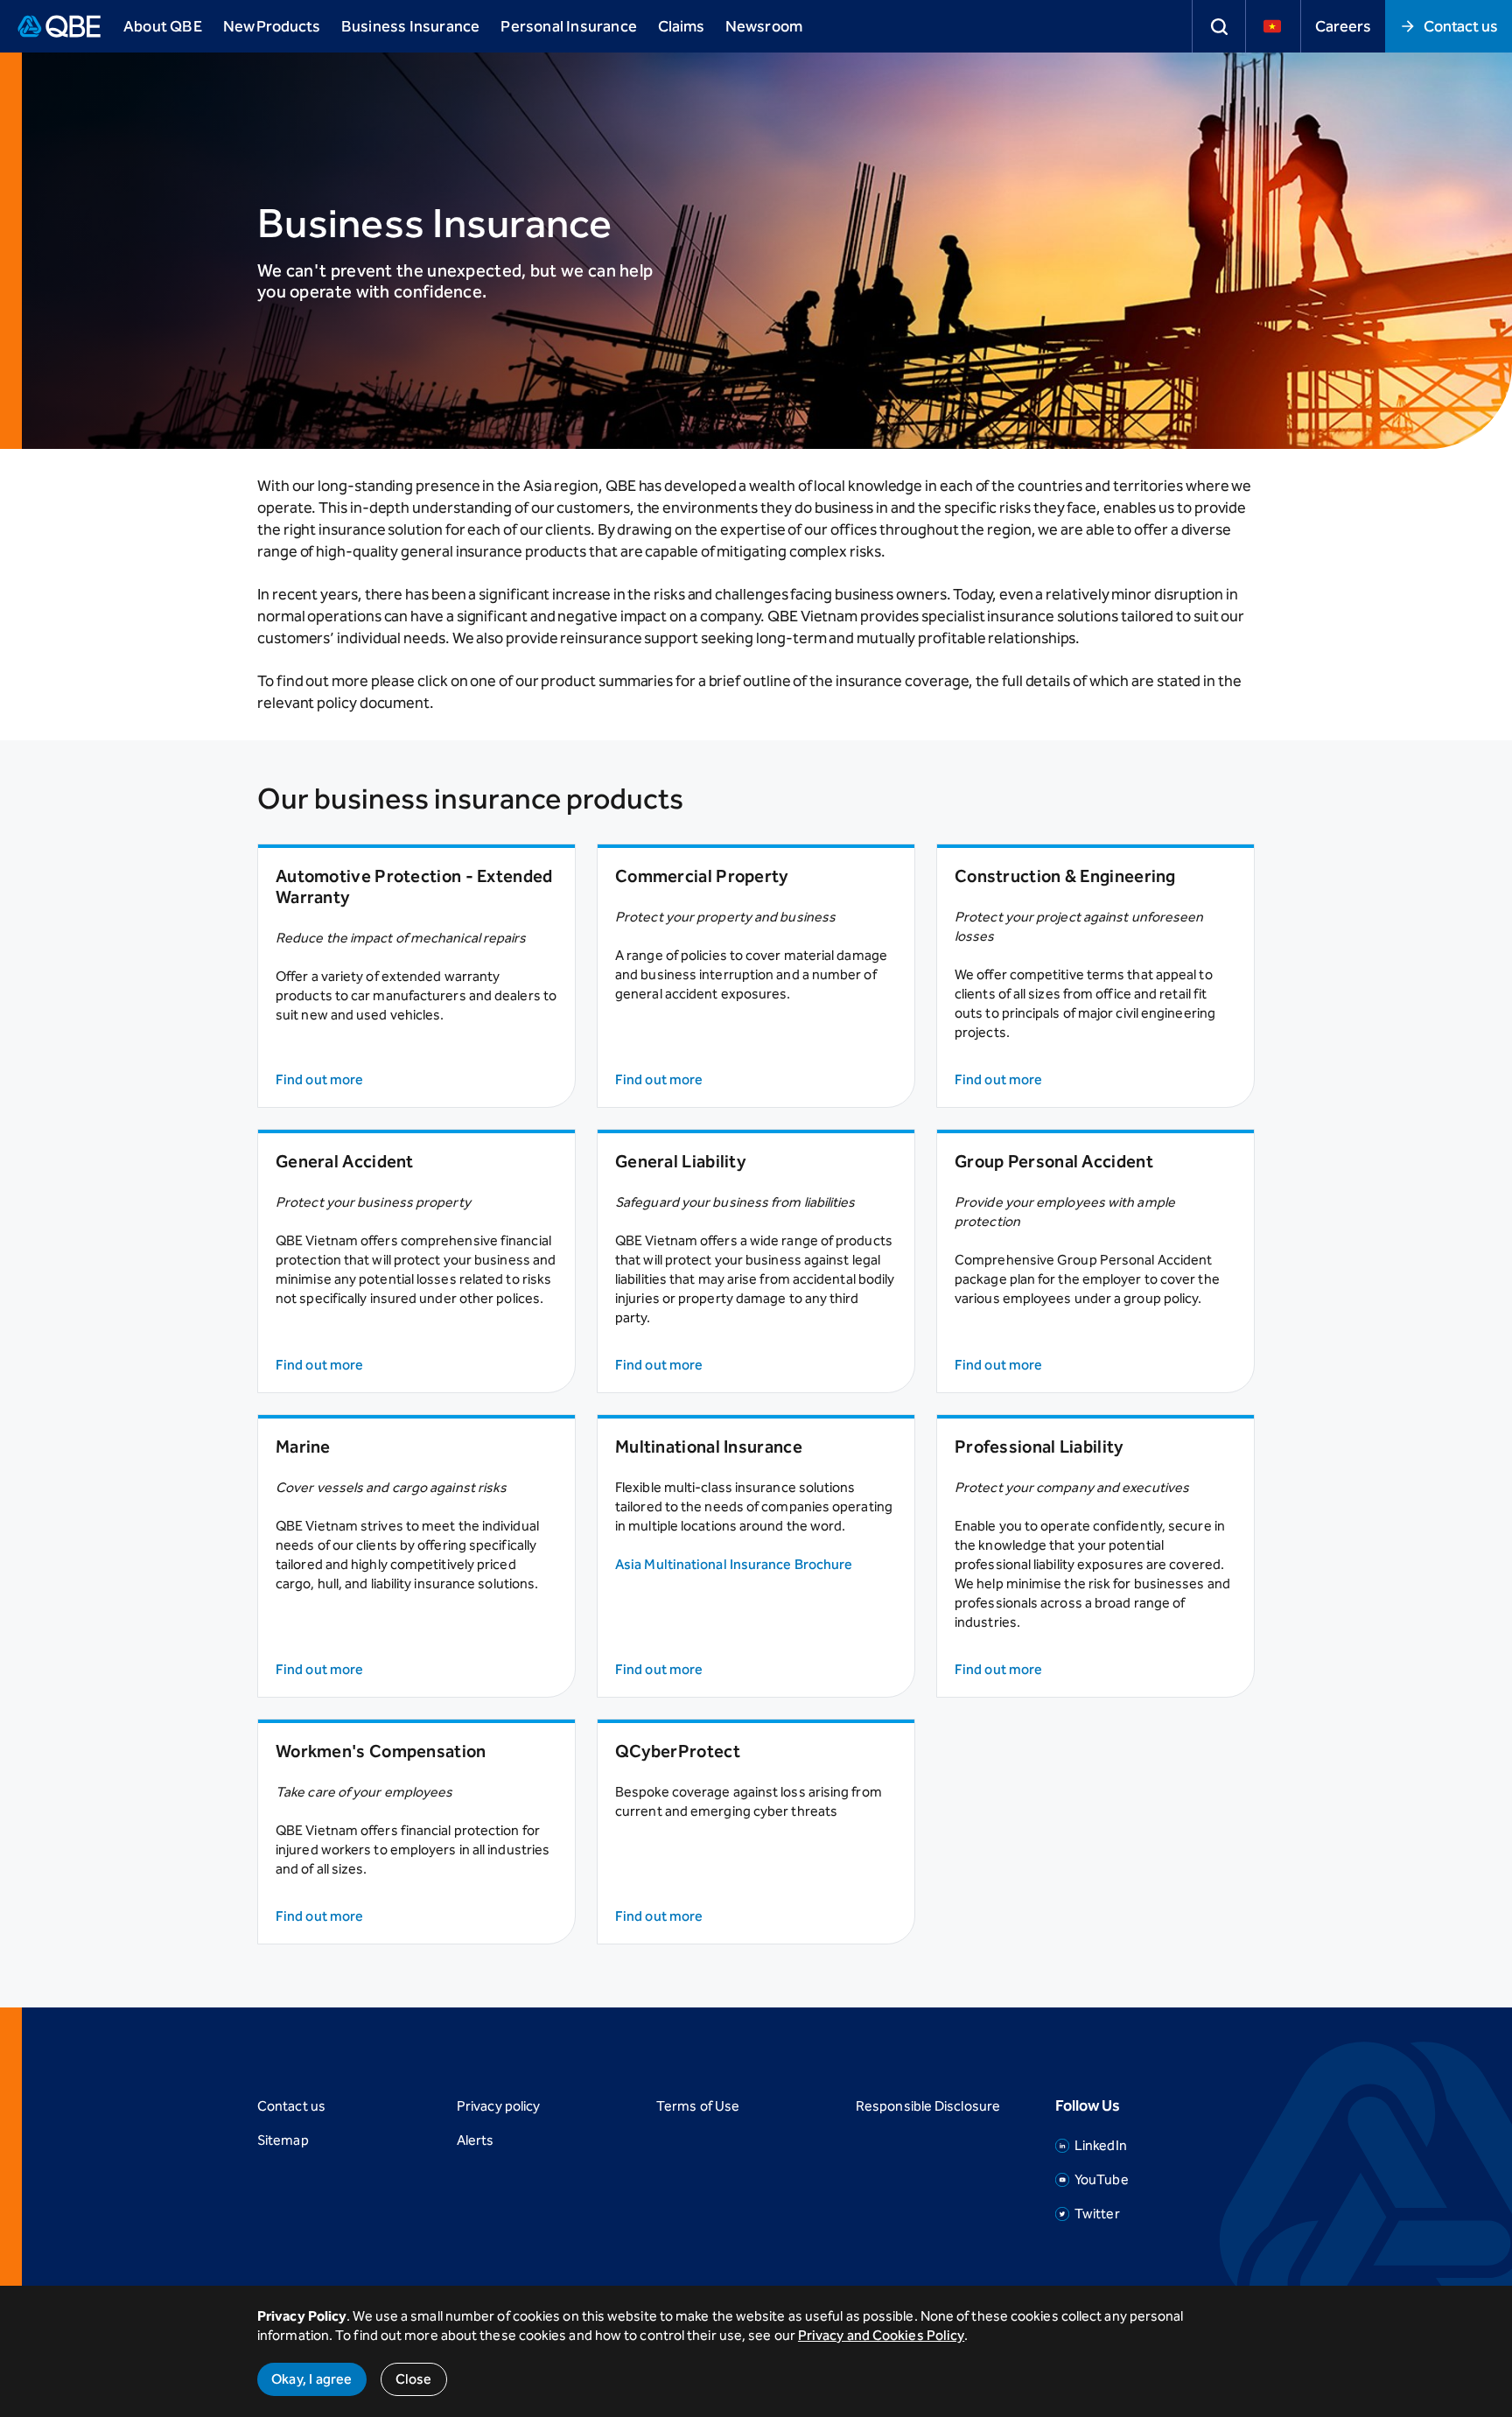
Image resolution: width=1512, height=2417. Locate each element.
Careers (1343, 26)
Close (414, 2379)
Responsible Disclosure (928, 2106)
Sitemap (283, 2140)
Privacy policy (498, 2106)
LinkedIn (1101, 2145)
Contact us (1461, 26)
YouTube (1102, 2179)
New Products (272, 26)
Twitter (1097, 2214)
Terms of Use (698, 2106)
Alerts (476, 2140)
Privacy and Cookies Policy (881, 2335)
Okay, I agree (312, 2379)
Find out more (319, 1079)
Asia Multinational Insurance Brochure (734, 1564)
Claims (681, 26)
